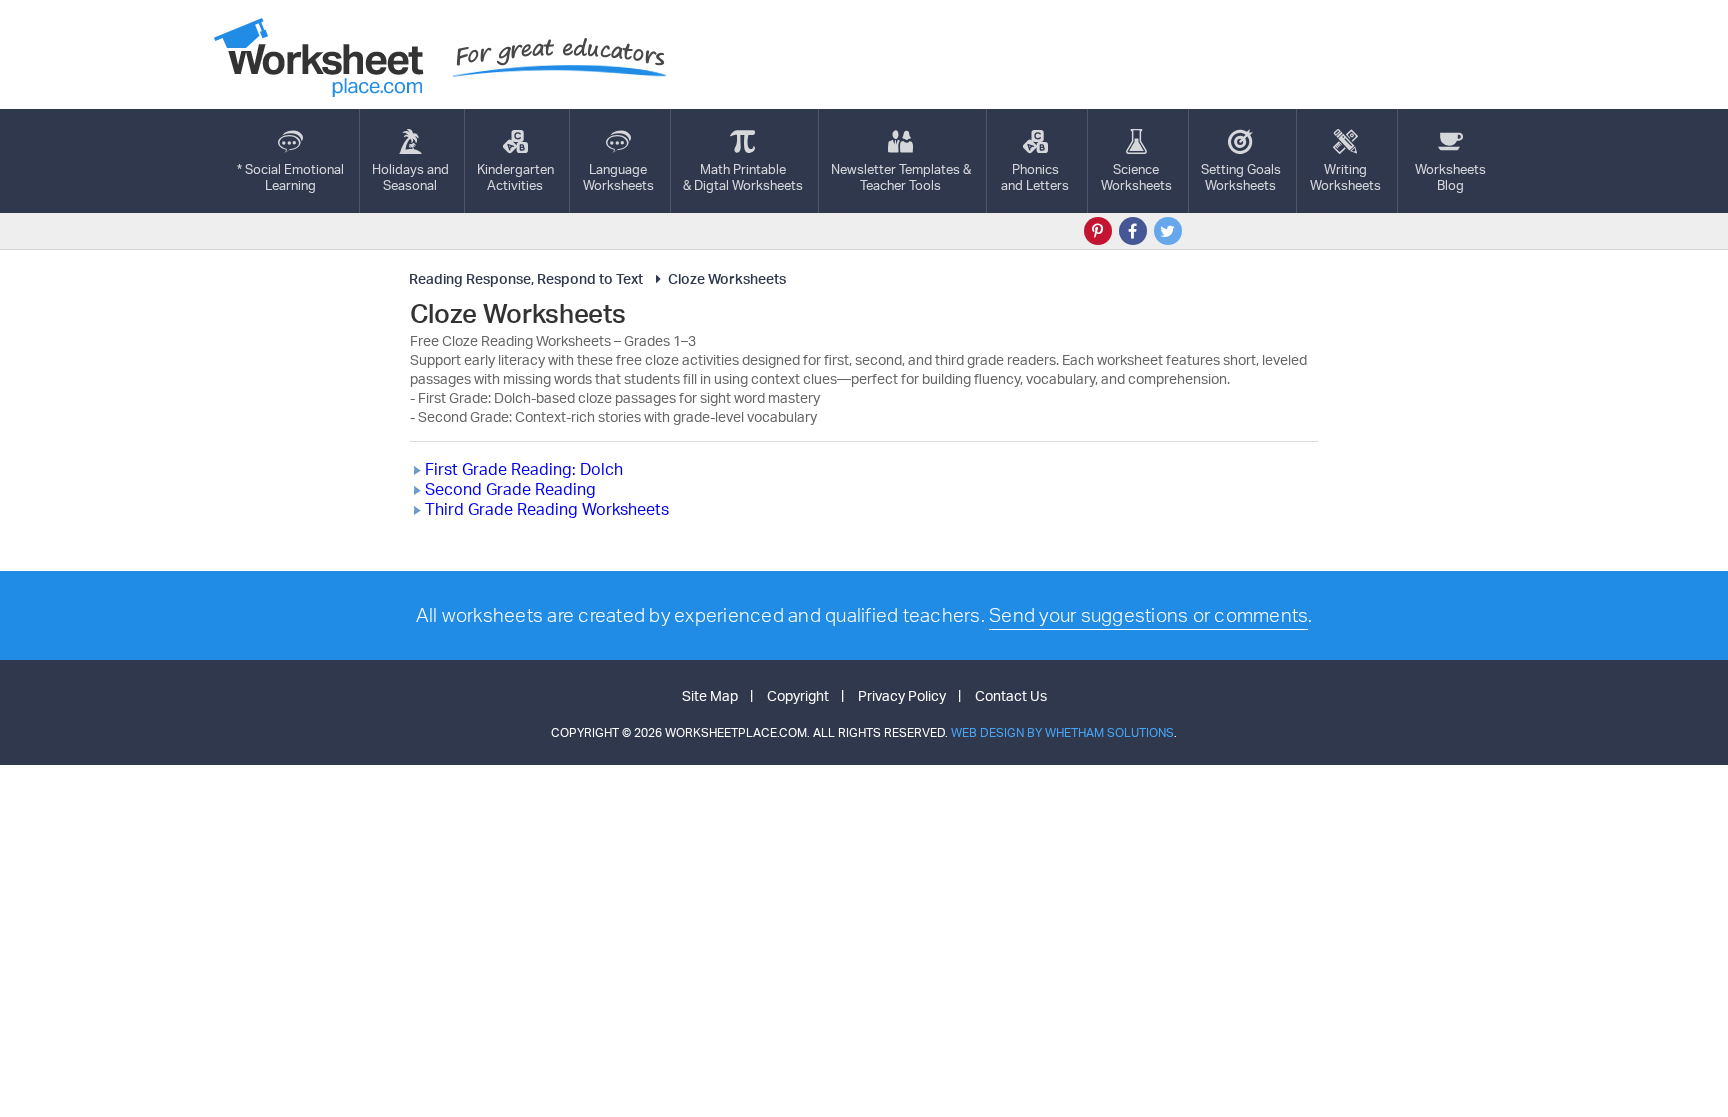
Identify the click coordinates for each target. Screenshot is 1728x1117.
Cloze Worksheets (727, 278)
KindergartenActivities (515, 177)
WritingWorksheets (1345, 177)
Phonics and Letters (1035, 177)
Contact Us (1011, 695)
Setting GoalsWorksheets (1241, 177)
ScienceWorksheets (1136, 177)
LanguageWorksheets (618, 177)
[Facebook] (1133, 231)
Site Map (710, 695)
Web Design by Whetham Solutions (1062, 732)
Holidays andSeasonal (410, 177)
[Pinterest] (1098, 231)
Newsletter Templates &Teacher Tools (901, 177)
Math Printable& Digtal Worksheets (743, 177)
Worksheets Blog (1450, 177)
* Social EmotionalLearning (290, 177)
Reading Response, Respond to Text (526, 278)
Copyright (798, 695)
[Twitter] (1168, 231)
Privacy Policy (902, 695)
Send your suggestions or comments (1148, 615)
